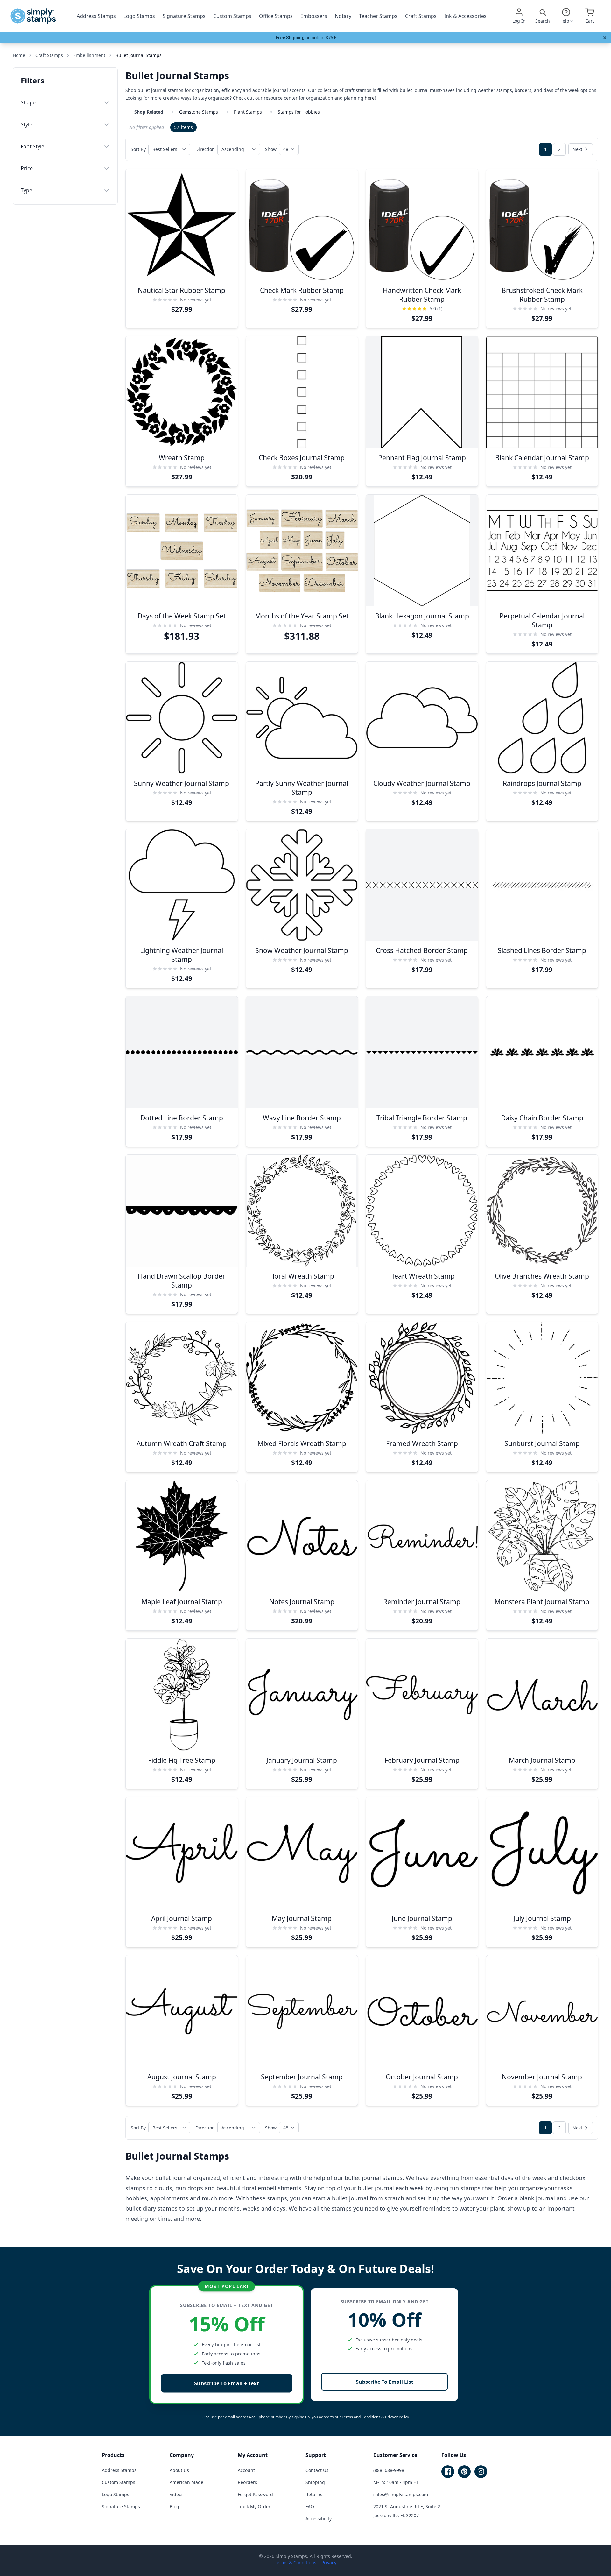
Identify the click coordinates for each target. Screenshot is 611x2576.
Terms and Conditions (361, 2417)
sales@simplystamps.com (401, 2494)
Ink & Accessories (465, 16)
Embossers (314, 16)
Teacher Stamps (378, 16)
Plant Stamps (248, 112)
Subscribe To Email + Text (227, 2383)
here (370, 98)
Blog (174, 2506)
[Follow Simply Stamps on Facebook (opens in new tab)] (448, 2472)
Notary (343, 16)
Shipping (315, 2482)
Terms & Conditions (295, 2562)
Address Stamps (96, 16)
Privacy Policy (397, 2417)
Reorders (247, 2482)
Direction (205, 149)
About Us (179, 2470)
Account (246, 2470)
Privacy (329, 2562)
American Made (186, 2482)
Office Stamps (276, 16)
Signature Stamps (184, 16)
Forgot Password (255, 2494)
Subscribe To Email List (385, 2382)
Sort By (138, 149)
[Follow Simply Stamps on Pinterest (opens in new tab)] (464, 2472)
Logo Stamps (139, 16)
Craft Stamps (421, 16)
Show (271, 149)
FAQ (310, 2506)
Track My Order (254, 2506)
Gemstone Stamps (199, 112)
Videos (177, 2494)
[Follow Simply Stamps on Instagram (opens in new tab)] (481, 2472)
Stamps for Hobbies (299, 112)
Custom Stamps (232, 16)
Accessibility (319, 2519)
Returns (314, 2494)
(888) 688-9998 (389, 2470)
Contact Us (317, 2470)
